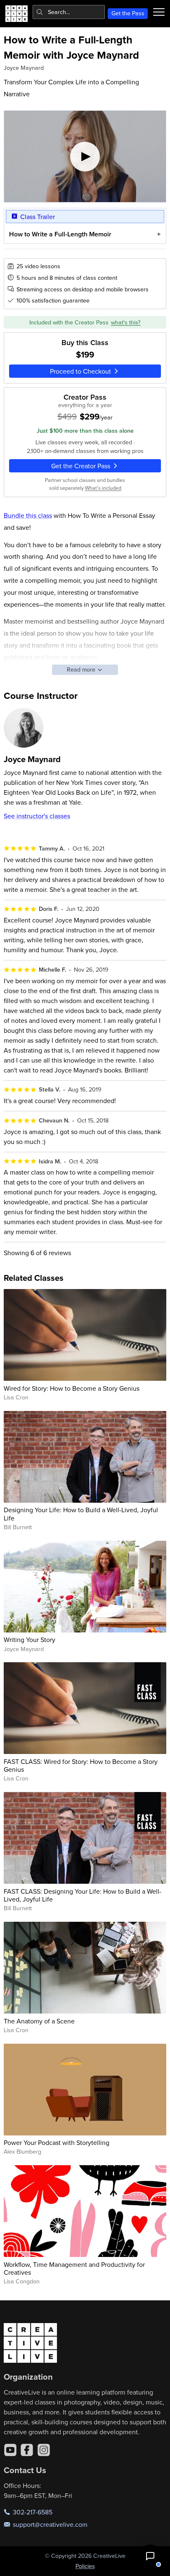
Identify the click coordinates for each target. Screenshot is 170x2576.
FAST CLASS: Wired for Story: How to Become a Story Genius (81, 1765)
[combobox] (69, 12)
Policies (85, 2566)
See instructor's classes (37, 816)
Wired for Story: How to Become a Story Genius (72, 1388)
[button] (150, 2556)
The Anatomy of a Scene (39, 2021)
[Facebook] (27, 2450)
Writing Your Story (30, 1639)
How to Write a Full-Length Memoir (60, 234)
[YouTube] (10, 2450)
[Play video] (85, 156)
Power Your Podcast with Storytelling (57, 2142)
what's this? (126, 322)
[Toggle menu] (159, 12)
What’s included (103, 488)
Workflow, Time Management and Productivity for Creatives (74, 2268)
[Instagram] (44, 2450)
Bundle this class (28, 515)
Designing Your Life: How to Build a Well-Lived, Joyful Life (81, 1514)
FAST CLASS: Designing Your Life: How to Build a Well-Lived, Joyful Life (83, 1895)
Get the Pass (128, 13)
